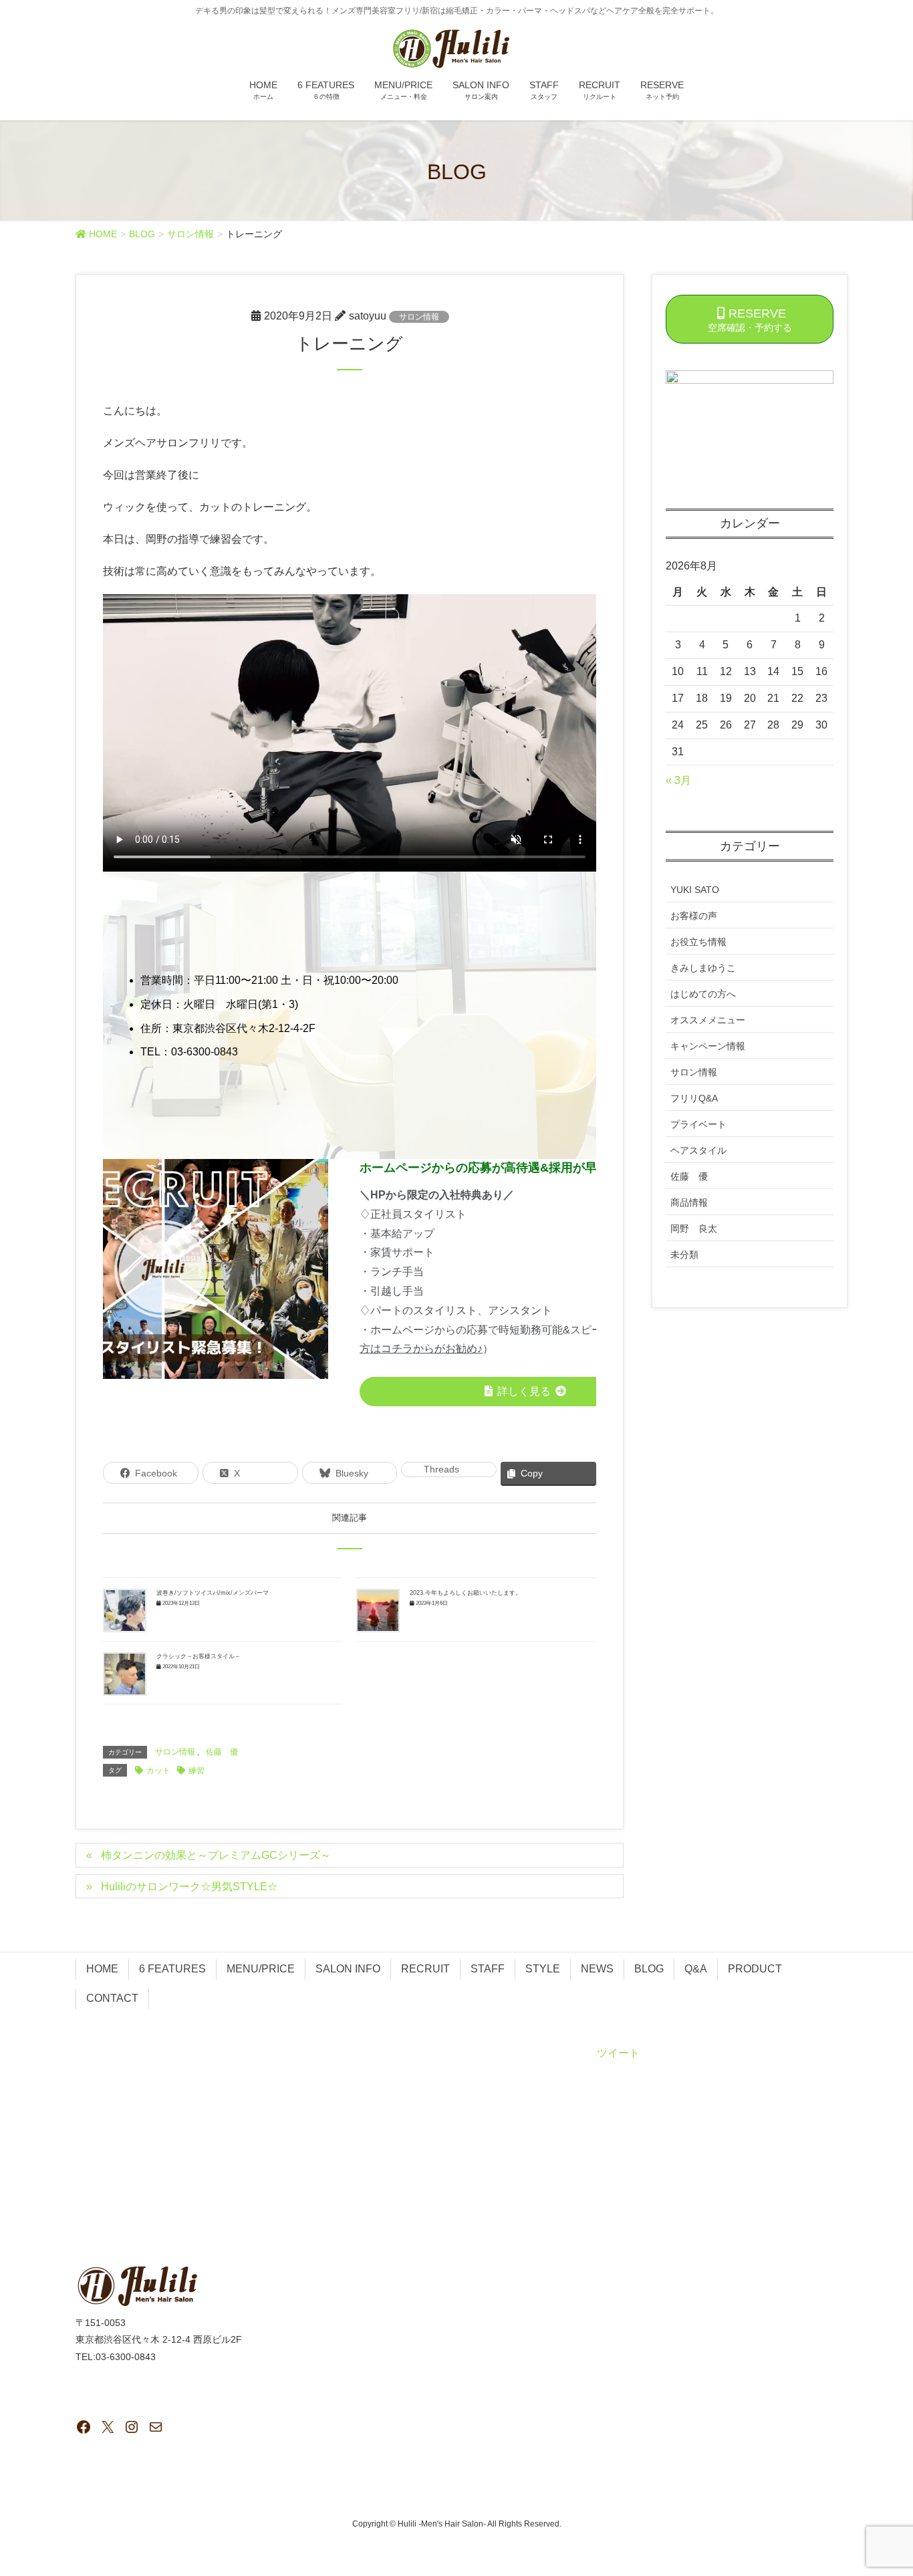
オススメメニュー (708, 1020)
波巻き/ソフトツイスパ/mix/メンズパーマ (213, 1593)
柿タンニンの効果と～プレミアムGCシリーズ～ (216, 1855)
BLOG (649, 1969)
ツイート (618, 2053)
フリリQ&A (694, 1098)
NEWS (597, 1969)
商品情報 (689, 1202)
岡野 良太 (694, 1229)
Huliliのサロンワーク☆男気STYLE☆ (189, 1887)
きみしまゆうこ (703, 968)
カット (158, 1771)
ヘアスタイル (698, 1150)
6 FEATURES (172, 1969)
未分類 (684, 1255)
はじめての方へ (703, 994)
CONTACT (112, 1998)
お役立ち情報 (698, 942)
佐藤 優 (222, 1752)
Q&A (696, 1969)
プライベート (698, 1124)
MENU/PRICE (261, 1969)
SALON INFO (348, 1969)
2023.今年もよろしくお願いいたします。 (466, 1593)
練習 (197, 1771)
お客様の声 (694, 916)
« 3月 (678, 780)
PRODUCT (755, 1969)
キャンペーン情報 (708, 1046)
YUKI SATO (695, 890)
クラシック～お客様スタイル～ (199, 1656)
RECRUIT (425, 1969)
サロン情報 (419, 317)
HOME (102, 1969)
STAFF (488, 1969)
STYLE (543, 1969)
